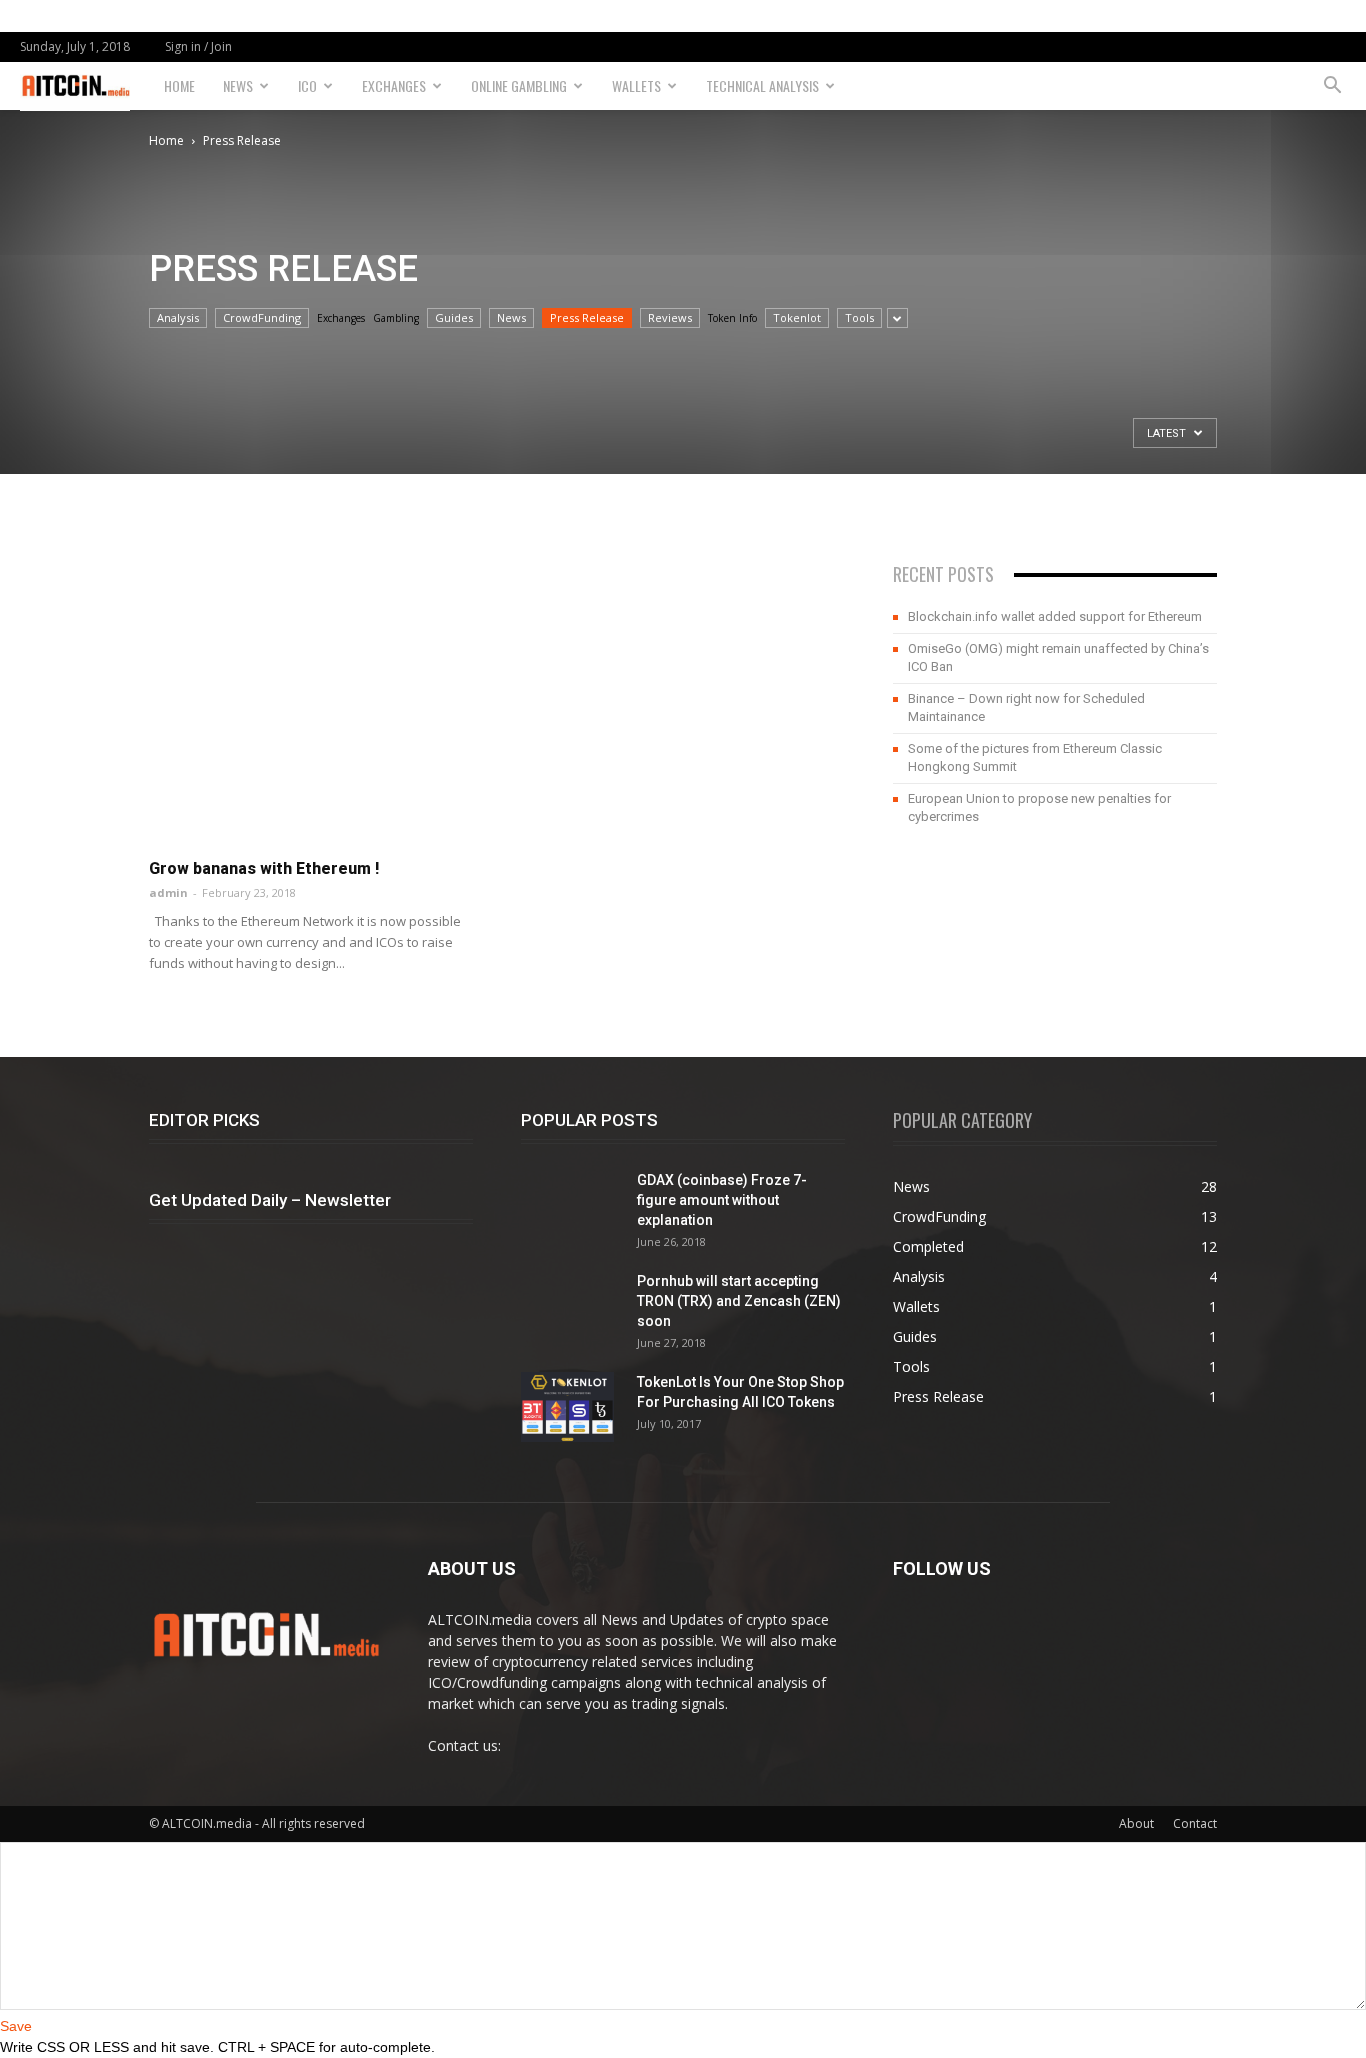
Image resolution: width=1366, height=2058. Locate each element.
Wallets (636, 85)
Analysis (178, 317)
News (238, 85)
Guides (454, 317)
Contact (1195, 1823)
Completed (928, 1246)
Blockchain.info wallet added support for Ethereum (1055, 616)
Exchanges (394, 85)
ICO (307, 85)
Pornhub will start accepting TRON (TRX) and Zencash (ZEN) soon (739, 1301)
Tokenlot (797, 317)
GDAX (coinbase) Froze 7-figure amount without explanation (722, 1200)
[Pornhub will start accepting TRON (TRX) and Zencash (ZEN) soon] (571, 1321)
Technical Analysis (762, 85)
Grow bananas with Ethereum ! (264, 868)
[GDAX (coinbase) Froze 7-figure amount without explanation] (571, 1220)
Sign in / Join (198, 46)
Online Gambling (519, 85)
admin (168, 892)
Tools (859, 317)
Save (16, 2026)
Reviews (670, 317)
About (1136, 1823)
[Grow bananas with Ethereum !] (311, 684)
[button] (1332, 86)
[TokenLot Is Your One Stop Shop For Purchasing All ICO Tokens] (567, 1407)
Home (179, 85)
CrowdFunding (262, 317)
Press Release (587, 317)
